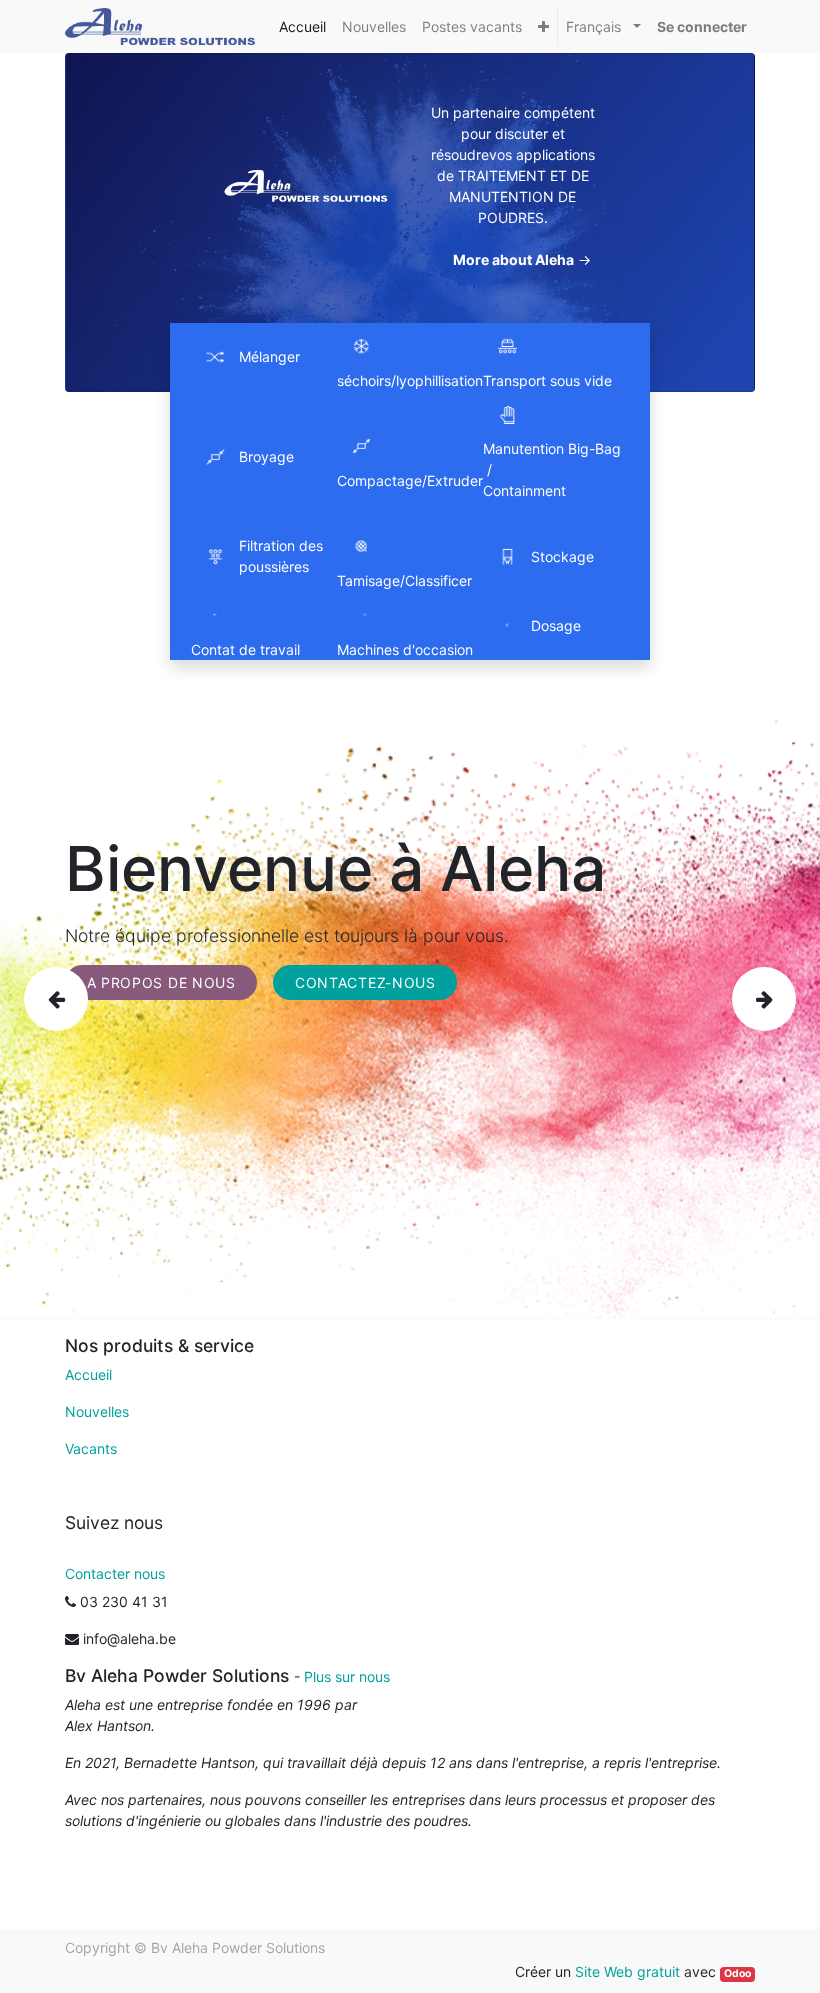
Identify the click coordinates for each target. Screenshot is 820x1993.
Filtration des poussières (281, 556)
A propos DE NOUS (161, 982)
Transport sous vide (547, 380)
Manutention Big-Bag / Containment (554, 469)
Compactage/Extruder (410, 480)
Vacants (91, 1448)
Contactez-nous (365, 982)
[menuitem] (302, 26)
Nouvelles (97, 1411)
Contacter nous (115, 1573)
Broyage (266, 456)
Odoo (737, 1973)
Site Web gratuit (627, 1971)
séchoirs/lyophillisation (410, 380)
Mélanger (269, 356)
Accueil (88, 1374)
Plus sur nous (347, 1676)
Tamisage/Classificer (404, 580)
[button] (543, 26)
